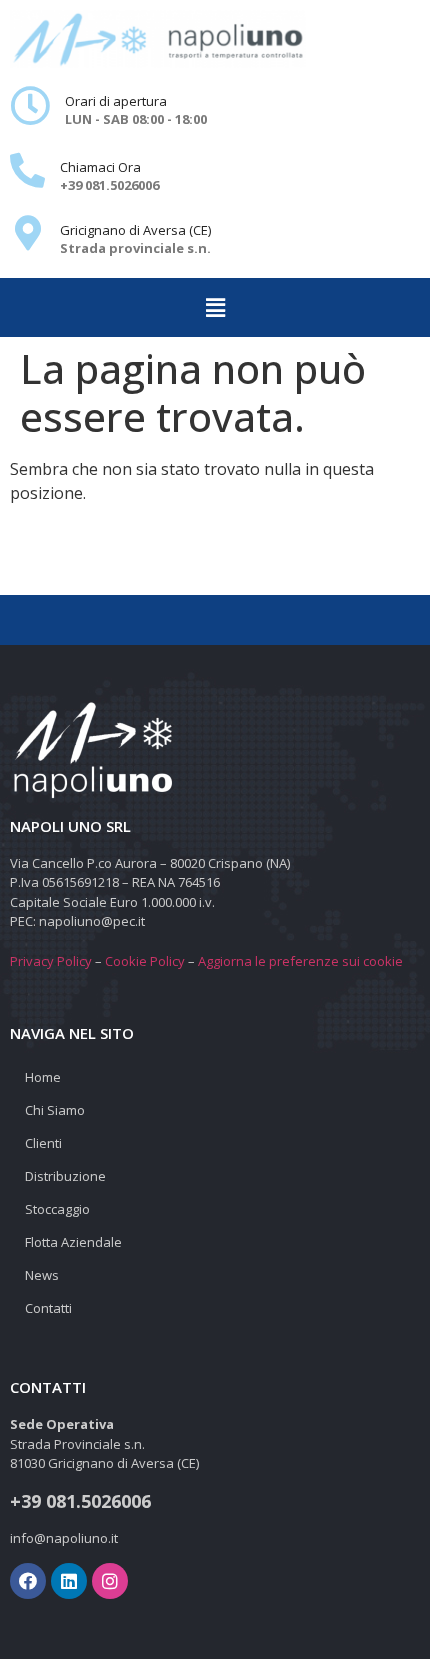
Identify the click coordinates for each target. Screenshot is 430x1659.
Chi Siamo (55, 1110)
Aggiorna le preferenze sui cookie (300, 961)
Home (43, 1077)
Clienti (43, 1143)
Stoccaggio (57, 1209)
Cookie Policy (145, 961)
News (42, 1275)
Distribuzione (65, 1176)
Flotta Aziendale (73, 1242)
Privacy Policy (51, 961)
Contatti (48, 1308)
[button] (215, 307)
